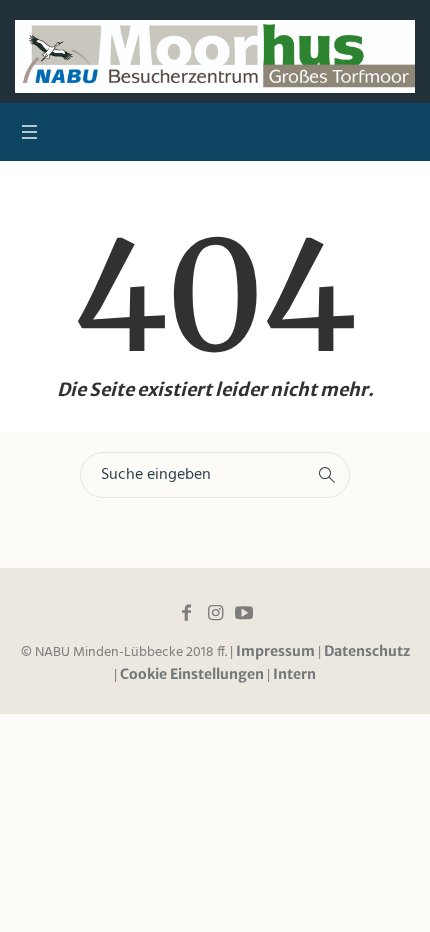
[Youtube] (244, 613)
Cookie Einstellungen (192, 674)
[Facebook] (186, 613)
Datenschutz (367, 651)
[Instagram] (215, 613)
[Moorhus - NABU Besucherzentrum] (215, 56)
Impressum (275, 651)
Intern (294, 674)
